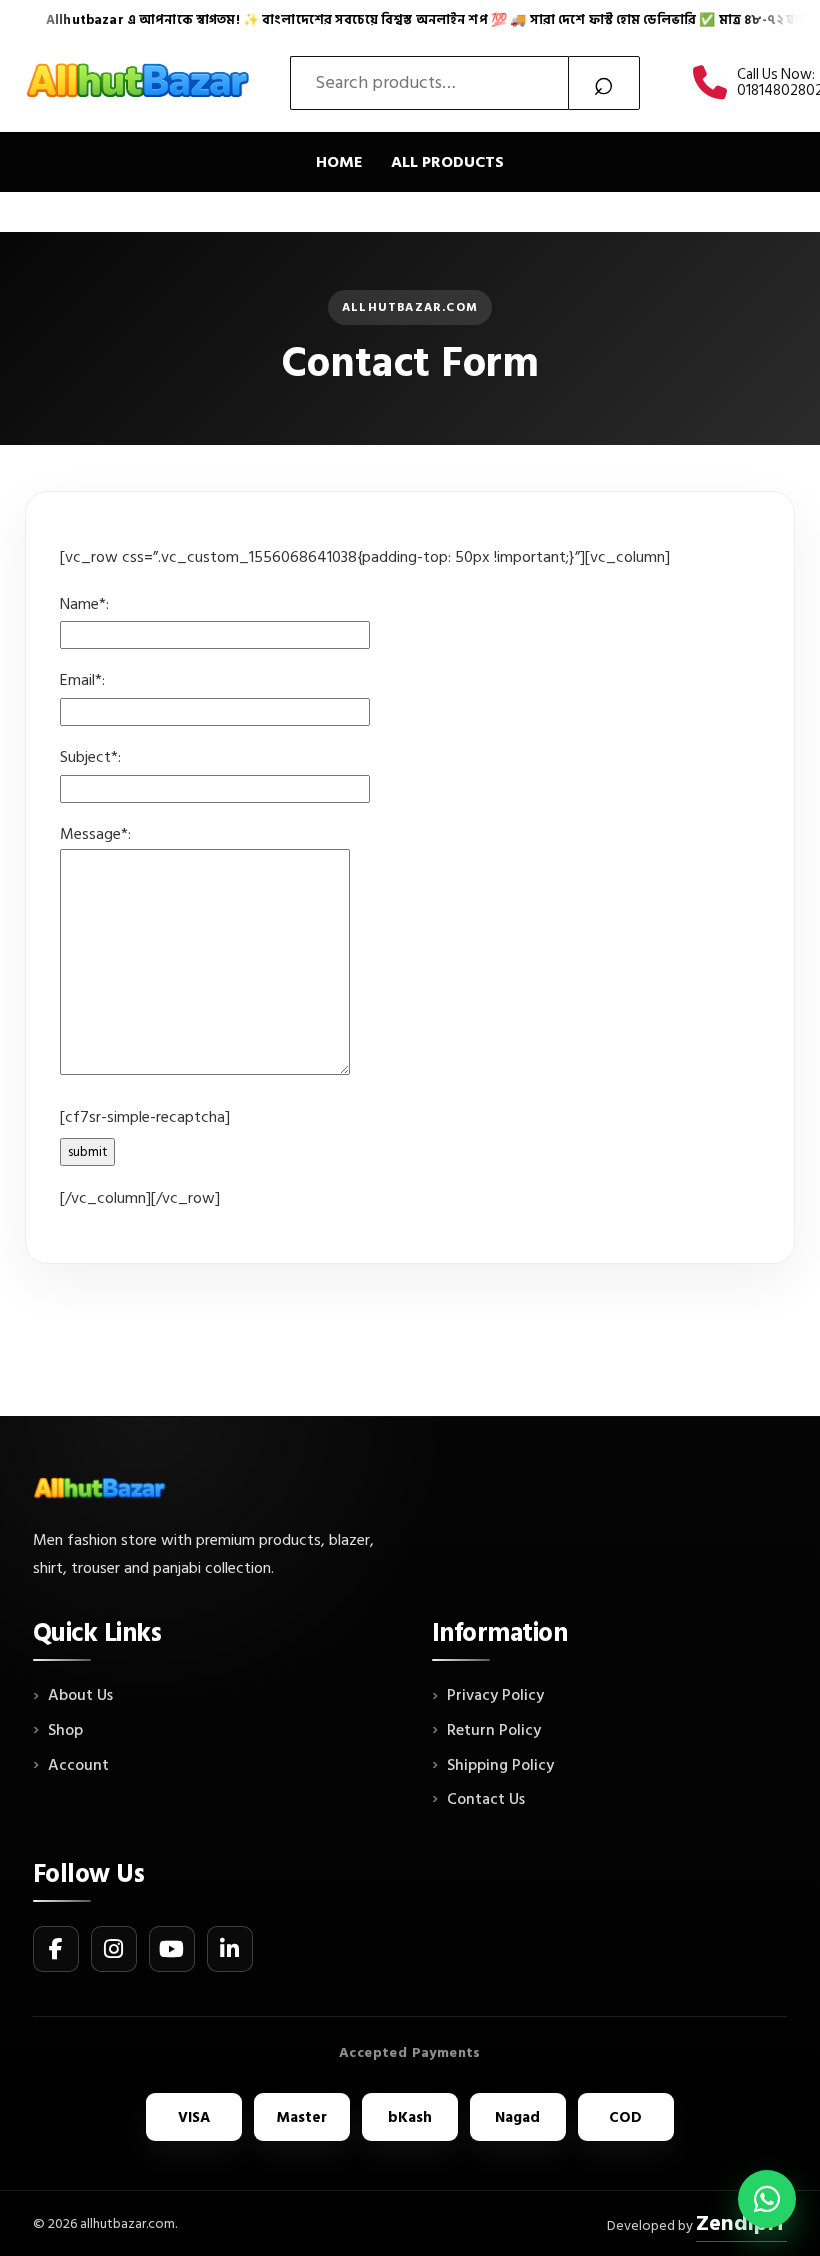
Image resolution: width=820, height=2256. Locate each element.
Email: (82, 680)
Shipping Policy (500, 1766)
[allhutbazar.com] (140, 83)
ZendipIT (741, 2223)
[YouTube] (172, 1949)
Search (604, 83)
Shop (65, 1731)
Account (78, 1766)
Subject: (90, 757)
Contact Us (486, 1800)
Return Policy (494, 1731)
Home (339, 162)
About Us (80, 1696)
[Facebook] (56, 1949)
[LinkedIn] (230, 1949)
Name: (84, 604)
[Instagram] (114, 1949)
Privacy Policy (495, 1696)
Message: (95, 834)
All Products (447, 162)
